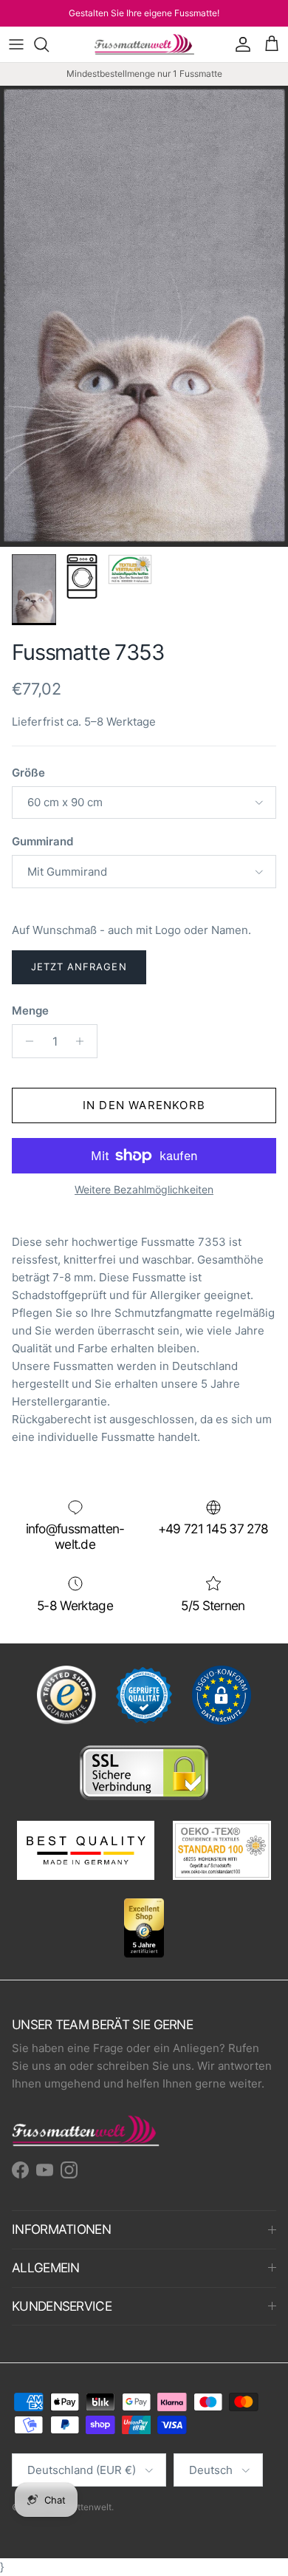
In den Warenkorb (144, 1105)
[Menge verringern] (25, 1041)
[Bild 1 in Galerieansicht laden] (144, 316)
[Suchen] (49, 44)
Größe (28, 773)
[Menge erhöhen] (84, 1041)
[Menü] (16, 44)
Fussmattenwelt (79, 2507)
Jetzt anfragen (79, 967)
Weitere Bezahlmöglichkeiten (144, 1190)
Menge (30, 1011)
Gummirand (42, 841)
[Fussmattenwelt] (144, 44)
